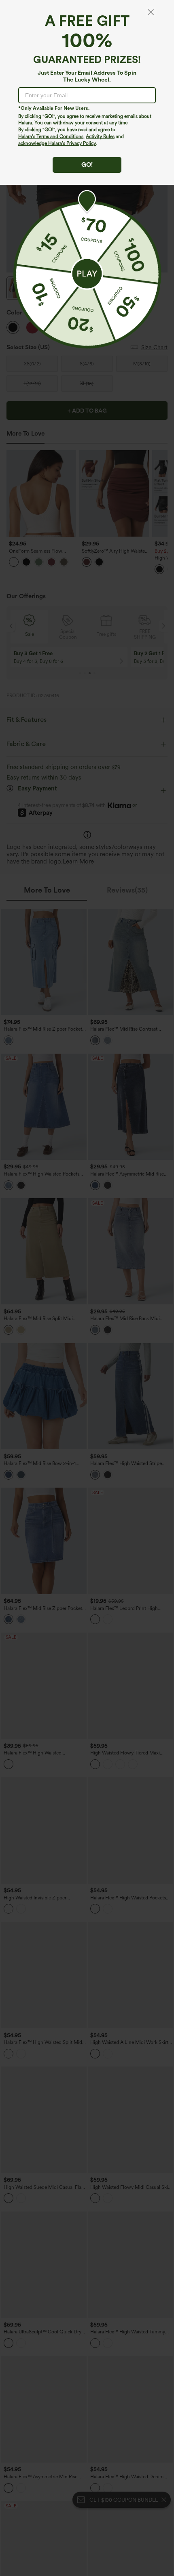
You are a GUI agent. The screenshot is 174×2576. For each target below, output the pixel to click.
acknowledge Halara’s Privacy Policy (57, 143)
